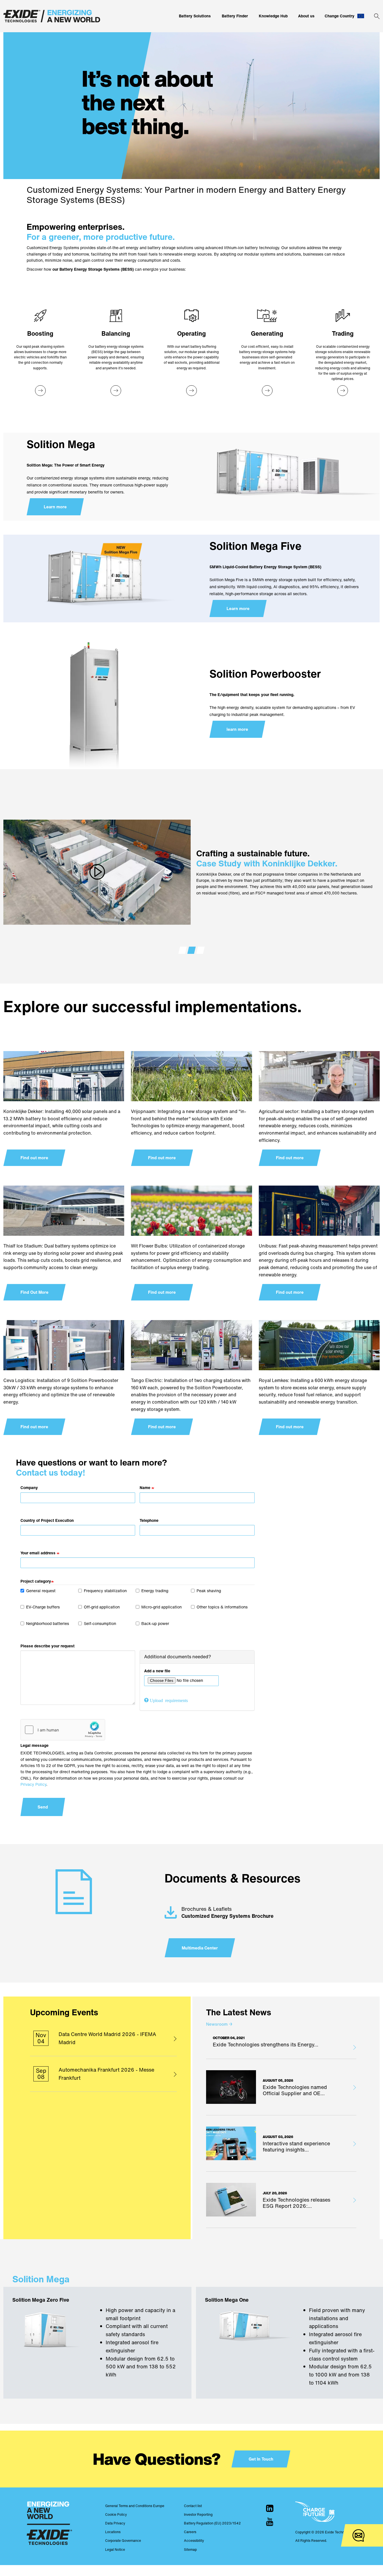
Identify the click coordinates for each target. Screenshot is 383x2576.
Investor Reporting (198, 2514)
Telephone (149, 1520)
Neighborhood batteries (48, 1623)
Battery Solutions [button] (195, 16)
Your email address (38, 1553)
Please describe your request (48, 1646)
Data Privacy (115, 2523)
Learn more (55, 507)
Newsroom (219, 2024)
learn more (237, 729)
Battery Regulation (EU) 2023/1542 (212, 2523)
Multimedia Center (200, 1948)
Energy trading (155, 1591)
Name (145, 1488)
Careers (190, 2532)
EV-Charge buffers (43, 1607)
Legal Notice (115, 2550)
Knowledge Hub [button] (273, 16)
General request (41, 1591)
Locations (113, 2532)
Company (29, 1488)
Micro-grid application (161, 1607)
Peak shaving (209, 1591)
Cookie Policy (116, 2514)
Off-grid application (102, 1607)
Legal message (34, 1745)
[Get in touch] (358, 2536)
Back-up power (155, 1623)
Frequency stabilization (105, 1591)
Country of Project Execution (47, 1520)
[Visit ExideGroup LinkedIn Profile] (270, 2508)
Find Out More (34, 1292)
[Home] (52, 16)
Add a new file (157, 1671)
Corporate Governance (123, 2541)
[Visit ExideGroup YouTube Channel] (270, 2522)
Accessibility (194, 2541)
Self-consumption (100, 1623)
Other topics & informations (222, 1607)
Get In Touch (261, 2459)
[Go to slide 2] (191, 950)
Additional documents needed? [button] (178, 1657)
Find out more (34, 1158)
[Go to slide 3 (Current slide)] (200, 950)
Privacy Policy (33, 1784)
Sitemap (190, 2550)
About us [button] (306, 16)
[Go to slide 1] (183, 950)
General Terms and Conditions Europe (135, 2506)
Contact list (193, 2506)
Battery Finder (235, 16)
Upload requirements (169, 1700)
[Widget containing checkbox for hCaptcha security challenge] (63, 1730)
